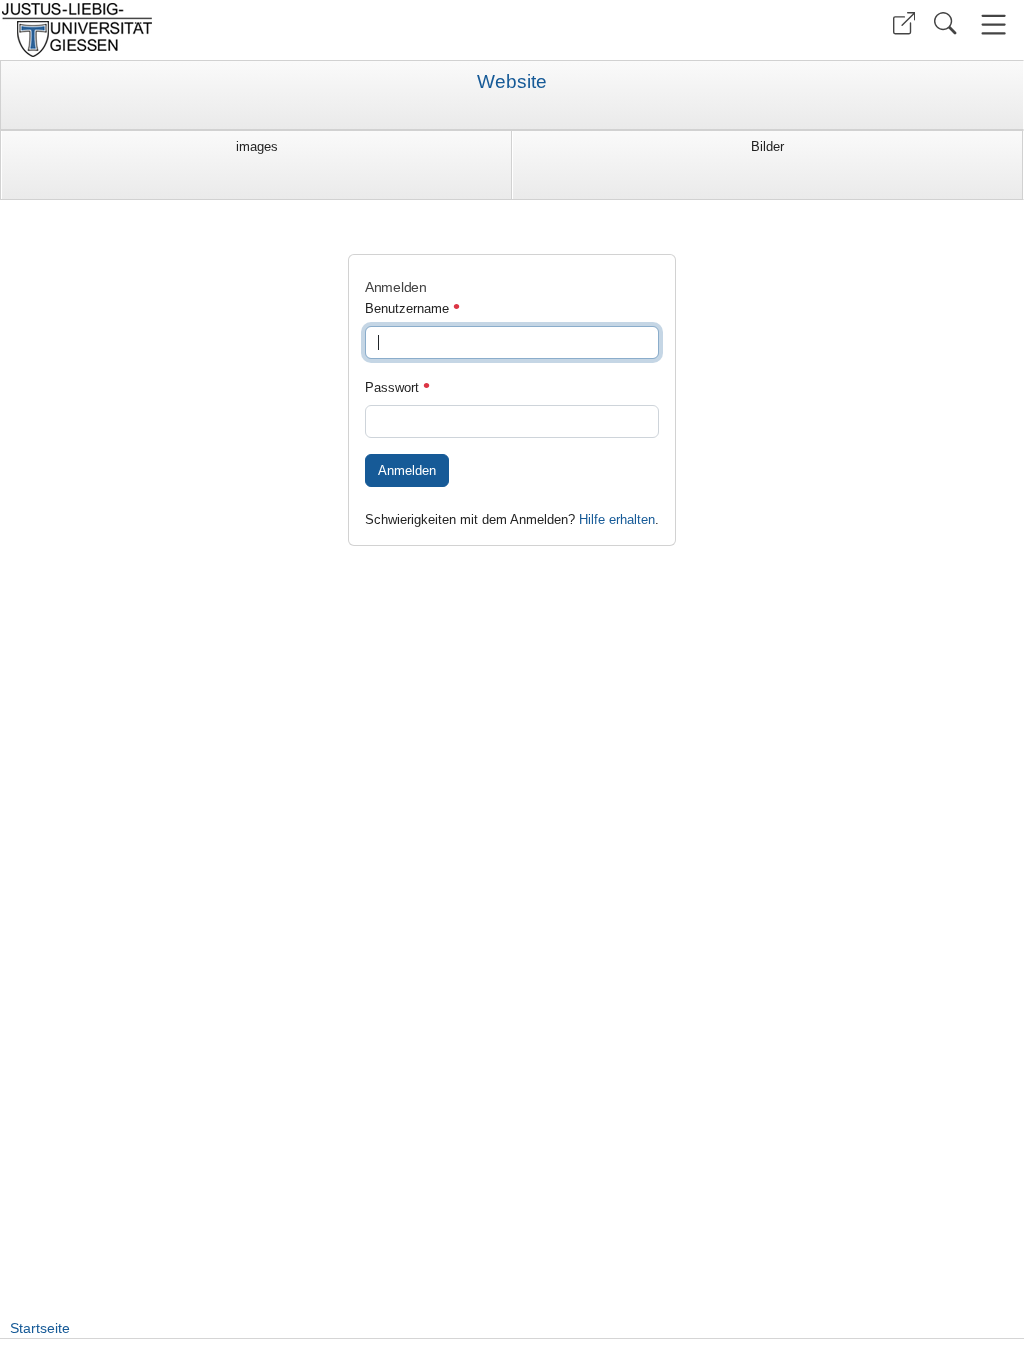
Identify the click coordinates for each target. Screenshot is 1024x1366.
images (257, 146)
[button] (904, 23)
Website (512, 82)
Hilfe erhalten (617, 519)
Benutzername (409, 308)
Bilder (767, 146)
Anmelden (407, 470)
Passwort (394, 387)
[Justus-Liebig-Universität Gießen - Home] (253, 30)
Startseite (40, 1328)
